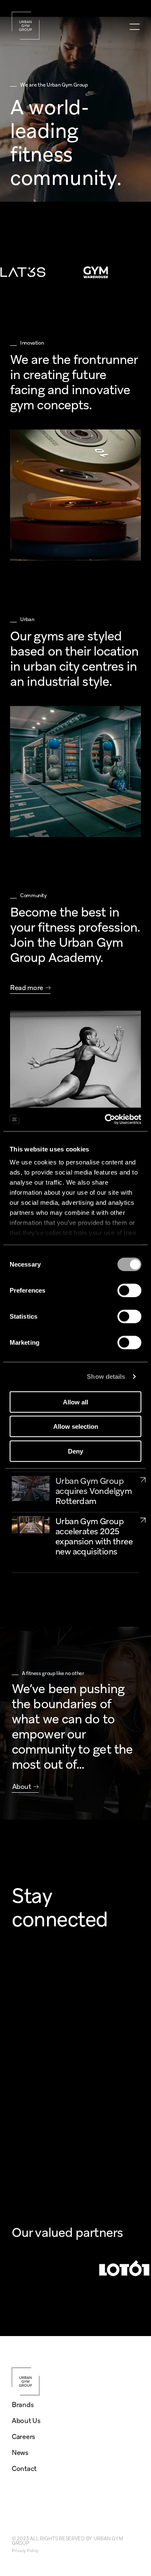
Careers (23, 2437)
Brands (23, 2405)
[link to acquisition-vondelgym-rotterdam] (143, 1479)
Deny (75, 1451)
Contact (24, 2469)
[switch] (129, 1290)
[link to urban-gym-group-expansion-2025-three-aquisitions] (143, 1520)
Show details (106, 1376)
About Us (26, 2421)
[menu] (134, 27)
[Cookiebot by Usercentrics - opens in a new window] (107, 1119)
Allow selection (76, 1426)
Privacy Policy (25, 2551)
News (20, 2453)
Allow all (75, 1402)
